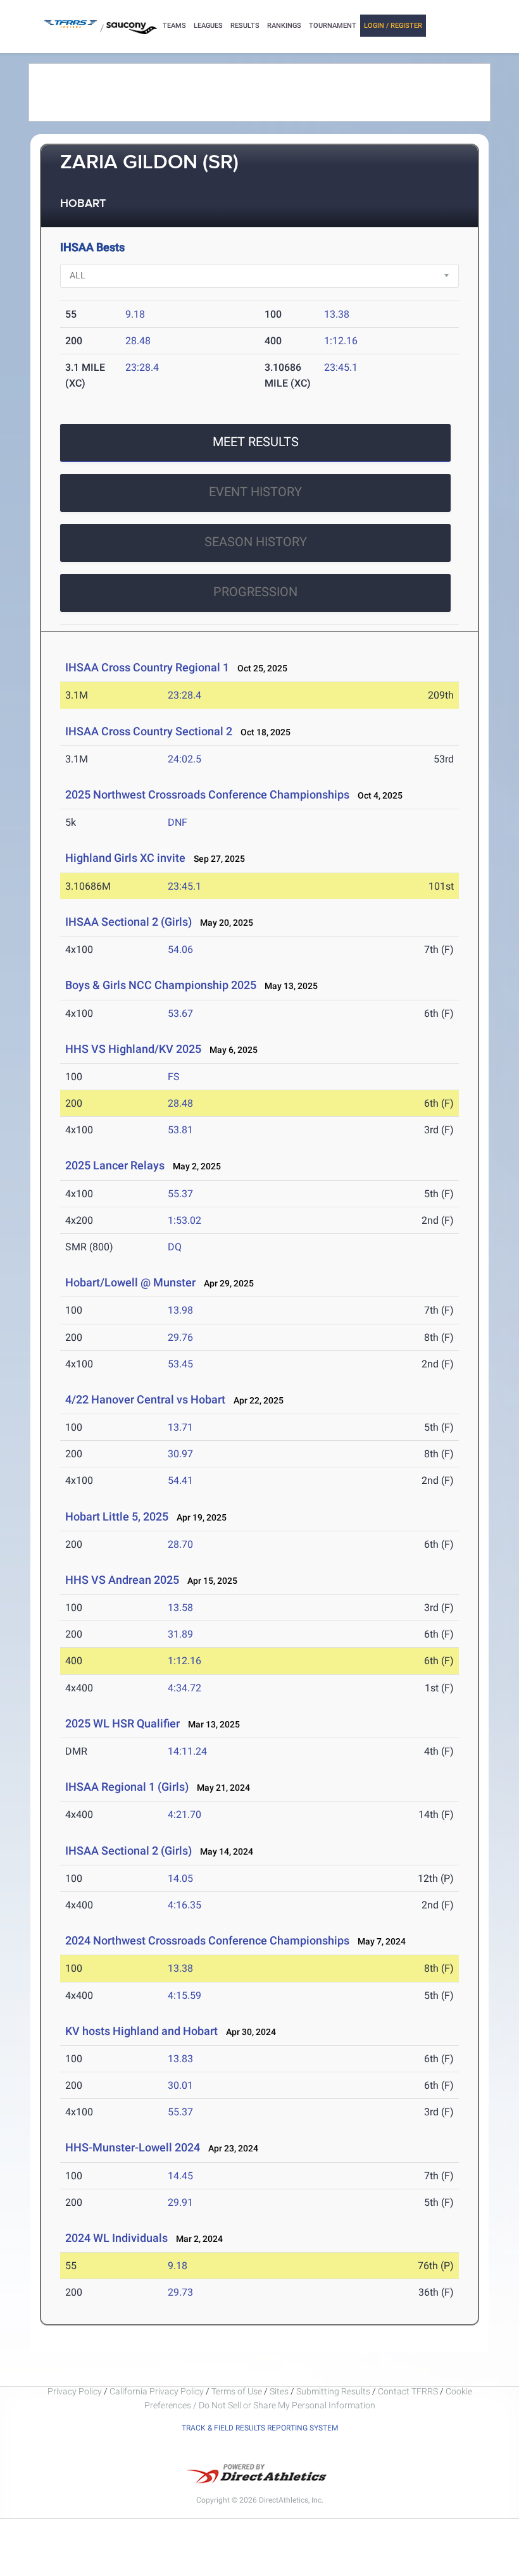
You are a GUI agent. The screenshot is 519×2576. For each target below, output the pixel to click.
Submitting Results (333, 2391)
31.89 (180, 1634)
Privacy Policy (75, 2391)
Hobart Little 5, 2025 (117, 1516)
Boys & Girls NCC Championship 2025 (161, 985)
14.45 (180, 2176)
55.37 (180, 1194)
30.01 (180, 2085)
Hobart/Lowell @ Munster (130, 1282)
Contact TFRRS (409, 2391)
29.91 (180, 2202)
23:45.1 (341, 367)
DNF (178, 822)
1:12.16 (341, 341)
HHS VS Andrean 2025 (122, 1580)
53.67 (180, 1013)
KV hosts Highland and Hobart (141, 2031)
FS (174, 1077)
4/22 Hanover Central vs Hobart (145, 1399)
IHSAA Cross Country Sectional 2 (149, 731)
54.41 (180, 1480)
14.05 (180, 1878)
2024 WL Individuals (116, 2238)
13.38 (337, 314)
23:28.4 (142, 367)
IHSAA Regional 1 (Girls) (127, 1787)
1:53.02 (184, 1220)
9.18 (135, 314)
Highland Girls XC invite (125, 858)
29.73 (180, 2292)
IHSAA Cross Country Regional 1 (147, 667)
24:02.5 (184, 759)
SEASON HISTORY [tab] (256, 542)
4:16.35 (184, 1905)
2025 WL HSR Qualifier (122, 1723)
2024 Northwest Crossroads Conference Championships (207, 1940)
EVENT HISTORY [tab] (255, 492)
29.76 (180, 1337)
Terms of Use (237, 2391)
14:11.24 (187, 1751)
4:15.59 (184, 1995)
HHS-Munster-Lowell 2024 (133, 2147)
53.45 (180, 1364)
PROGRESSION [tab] (255, 592)
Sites (279, 2391)
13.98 (180, 1310)
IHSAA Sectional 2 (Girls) (128, 922)
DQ (175, 1247)
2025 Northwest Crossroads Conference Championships (207, 794)
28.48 (138, 341)
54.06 (180, 949)
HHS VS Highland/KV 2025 (133, 1049)
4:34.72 (184, 1688)
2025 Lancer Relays (115, 1165)
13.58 (180, 1608)
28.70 (180, 1544)
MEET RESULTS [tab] (256, 442)
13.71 (180, 1427)
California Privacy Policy (157, 2391)
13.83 (180, 2059)
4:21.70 (184, 1814)
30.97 (180, 1454)
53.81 (180, 1130)
